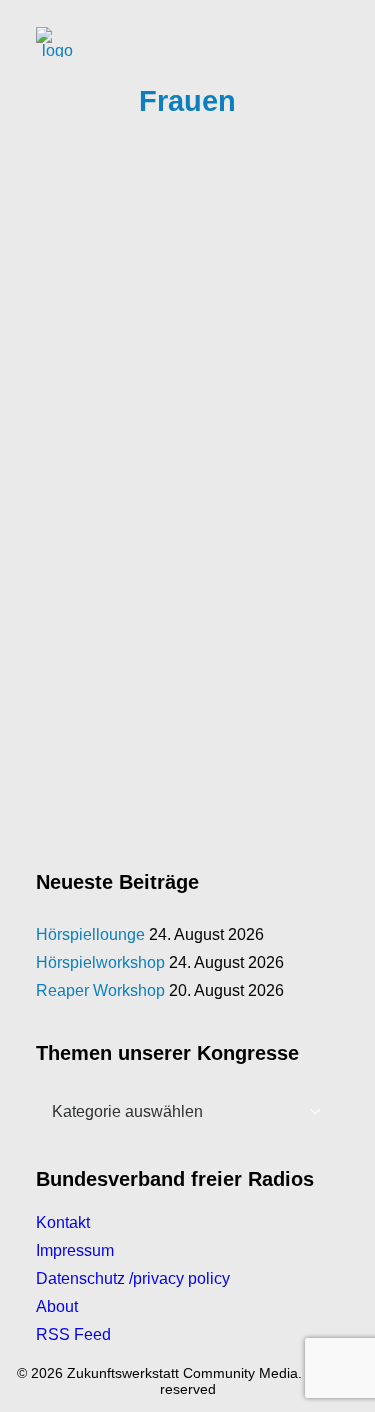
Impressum (75, 1250)
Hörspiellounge (90, 934)
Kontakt (63, 1222)
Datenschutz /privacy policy (133, 1278)
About (57, 1306)
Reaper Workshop (100, 990)
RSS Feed (73, 1334)
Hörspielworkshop (100, 962)
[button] (329, 42)
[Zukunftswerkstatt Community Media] (57, 42)
